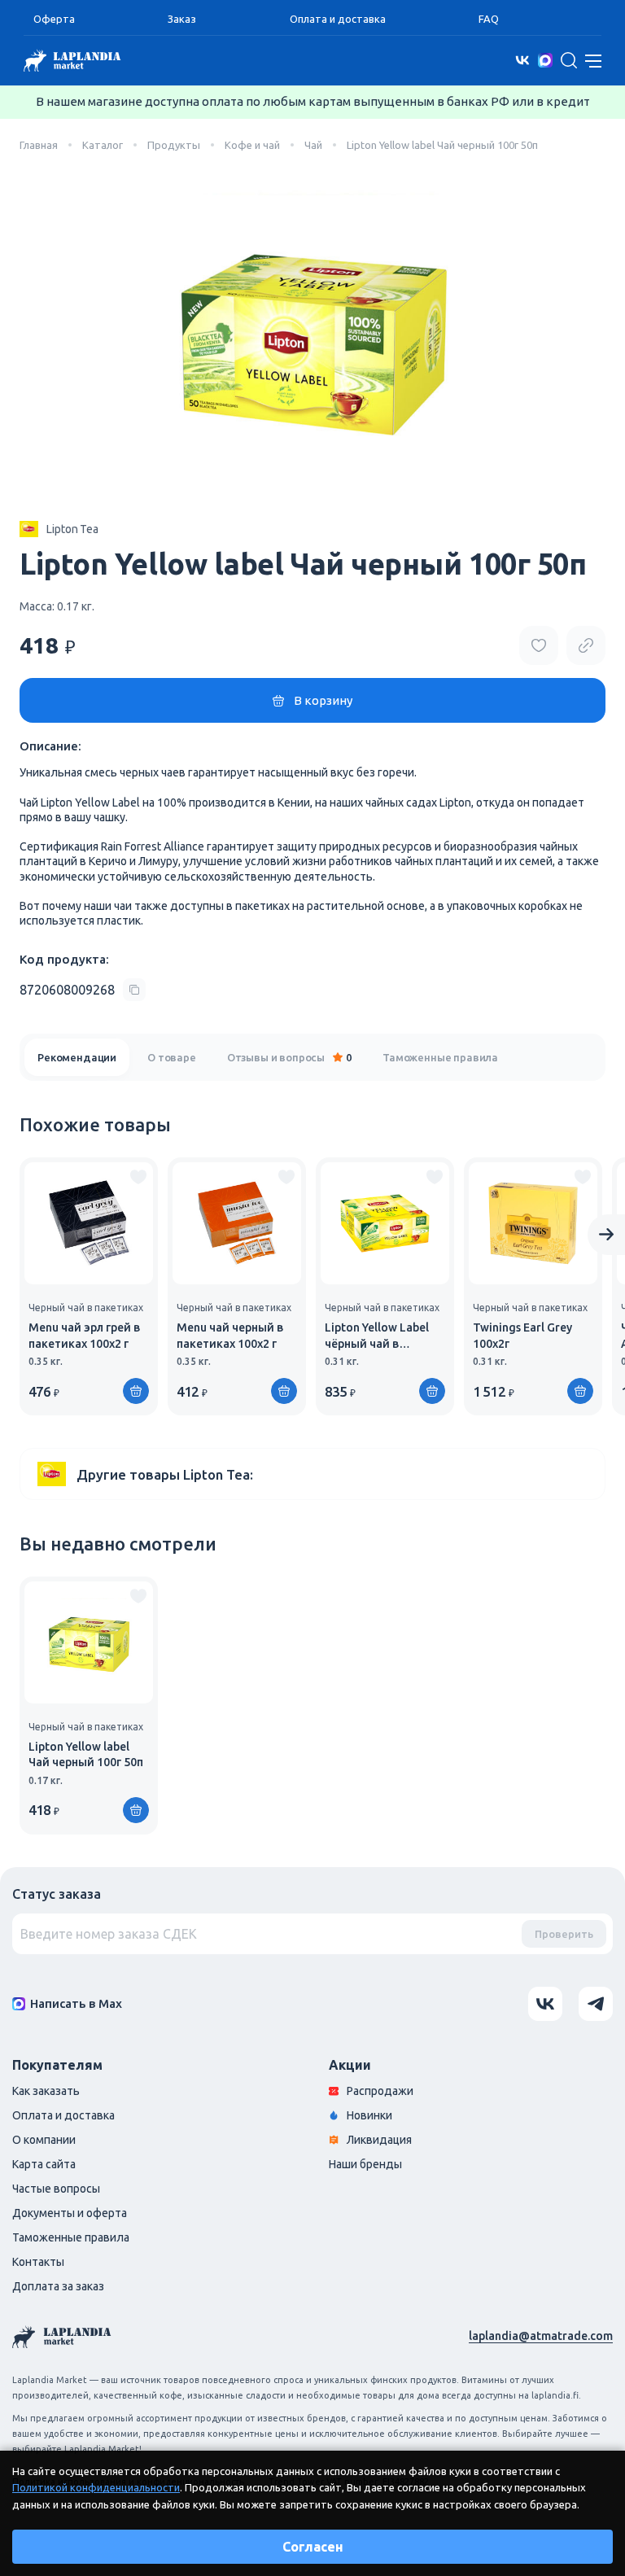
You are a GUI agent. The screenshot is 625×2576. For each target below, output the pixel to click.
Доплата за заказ (58, 2286)
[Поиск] (569, 60)
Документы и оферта (70, 2213)
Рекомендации (77, 1057)
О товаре (172, 1057)
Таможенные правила (440, 1057)
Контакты (38, 2262)
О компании (44, 2140)
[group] (89, 1286)
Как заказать (46, 2091)
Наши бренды (365, 2164)
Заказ (182, 19)
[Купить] (136, 1391)
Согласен (313, 2547)
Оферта (54, 19)
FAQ (489, 19)
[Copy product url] (586, 645)
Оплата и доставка (338, 19)
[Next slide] (606, 1235)
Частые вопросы (56, 2189)
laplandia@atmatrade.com (541, 2336)
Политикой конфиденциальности (96, 2487)
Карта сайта (44, 2164)
